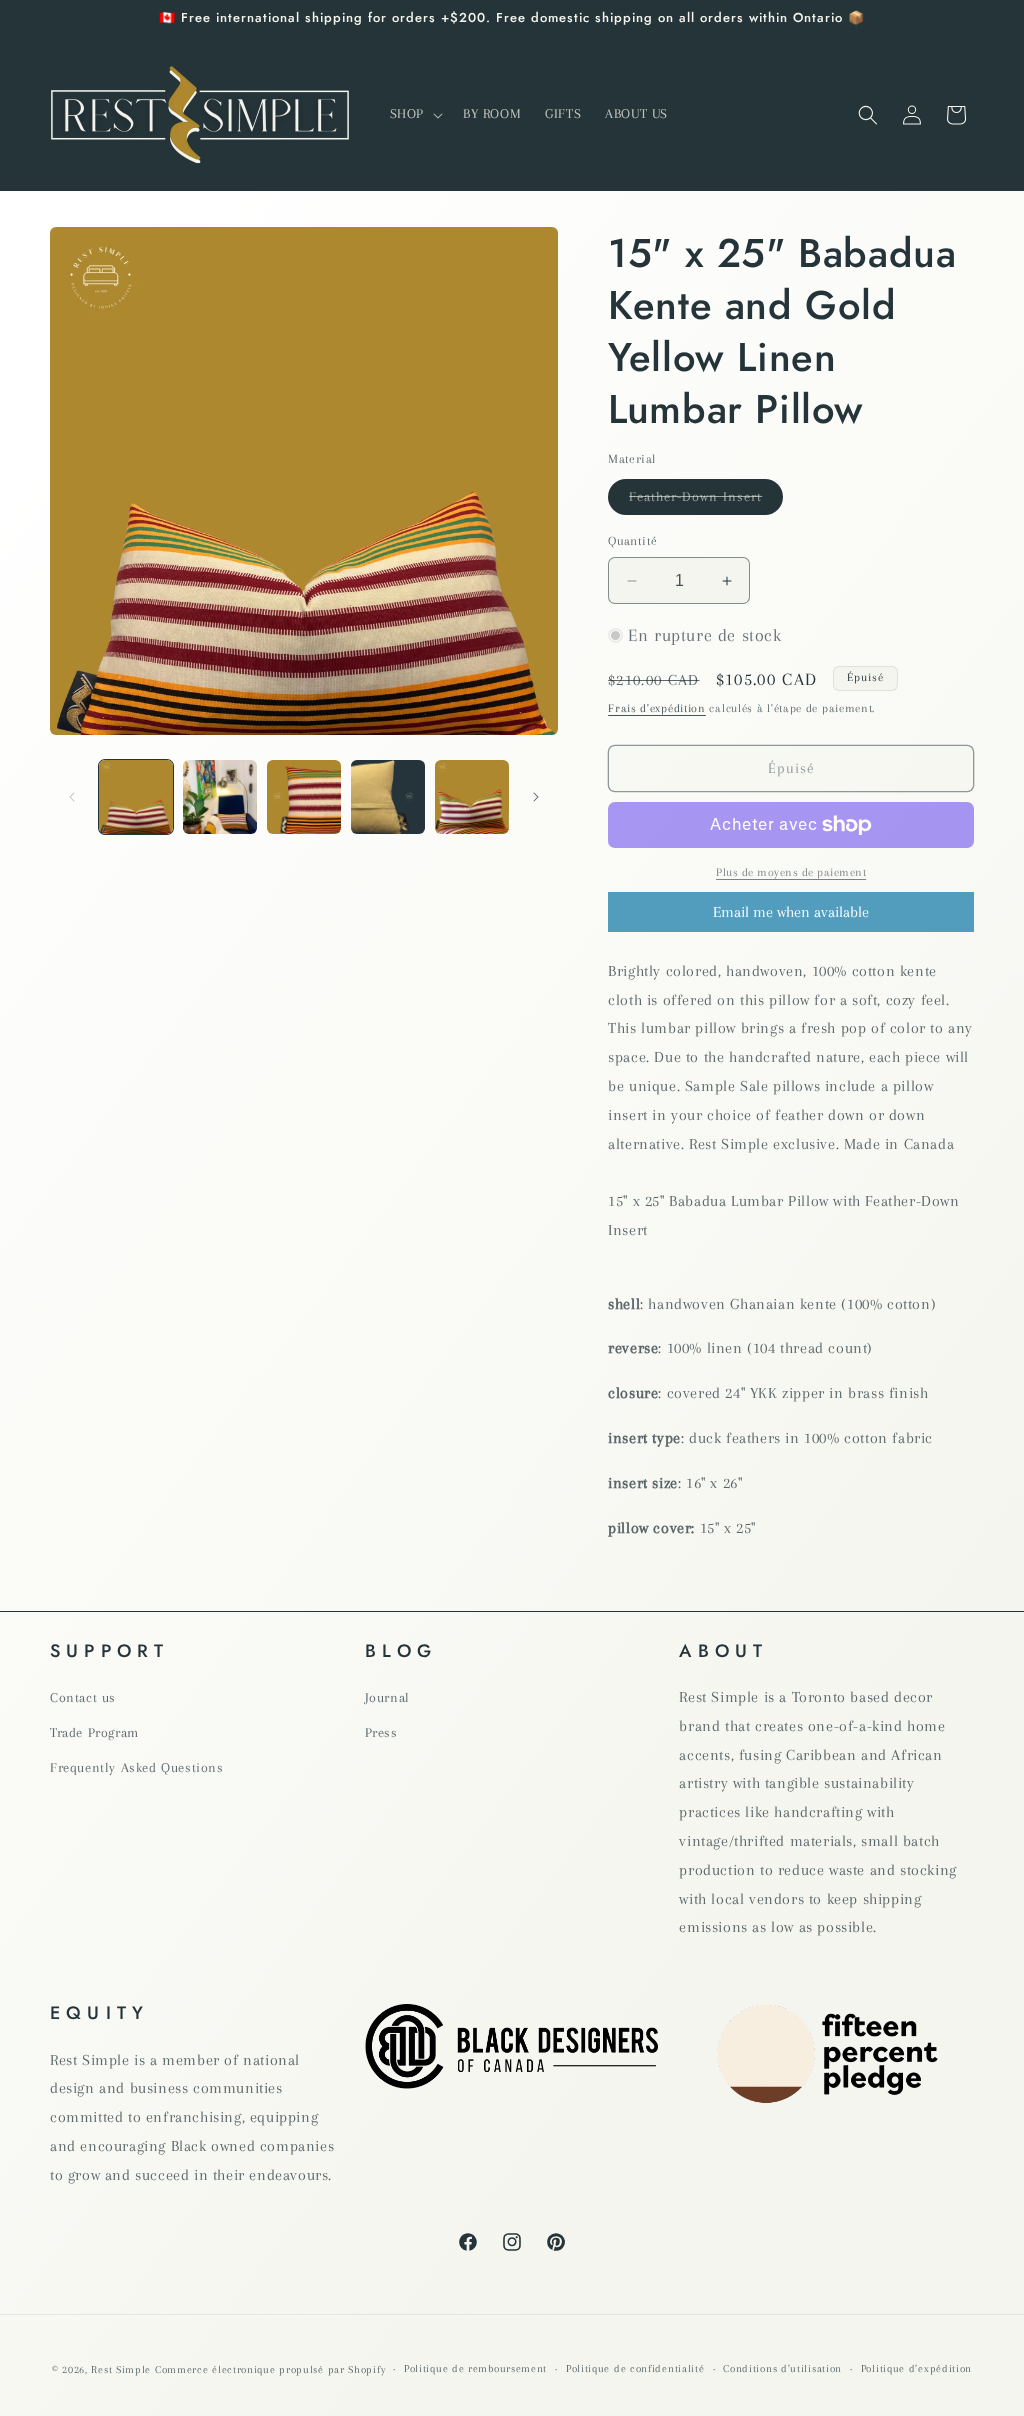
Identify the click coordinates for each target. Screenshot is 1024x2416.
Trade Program (94, 1732)
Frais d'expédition (657, 708)
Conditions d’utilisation (782, 2368)
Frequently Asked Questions (137, 1767)
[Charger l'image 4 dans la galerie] (388, 797)
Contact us (83, 1697)
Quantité (632, 541)
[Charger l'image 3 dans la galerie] (304, 797)
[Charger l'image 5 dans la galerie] (472, 797)
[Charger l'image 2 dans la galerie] (220, 797)
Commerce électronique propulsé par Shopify (270, 2369)
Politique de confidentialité (635, 2368)
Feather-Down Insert (706, 501)
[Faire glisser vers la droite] (536, 797)
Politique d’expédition (916, 2368)
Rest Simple (121, 2369)
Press (381, 1732)
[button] (414, 114)
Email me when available (791, 912)
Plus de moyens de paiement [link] (791, 872)
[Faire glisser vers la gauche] (72, 797)
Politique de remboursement (475, 2368)
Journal (387, 1697)
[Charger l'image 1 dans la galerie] (136, 797)
